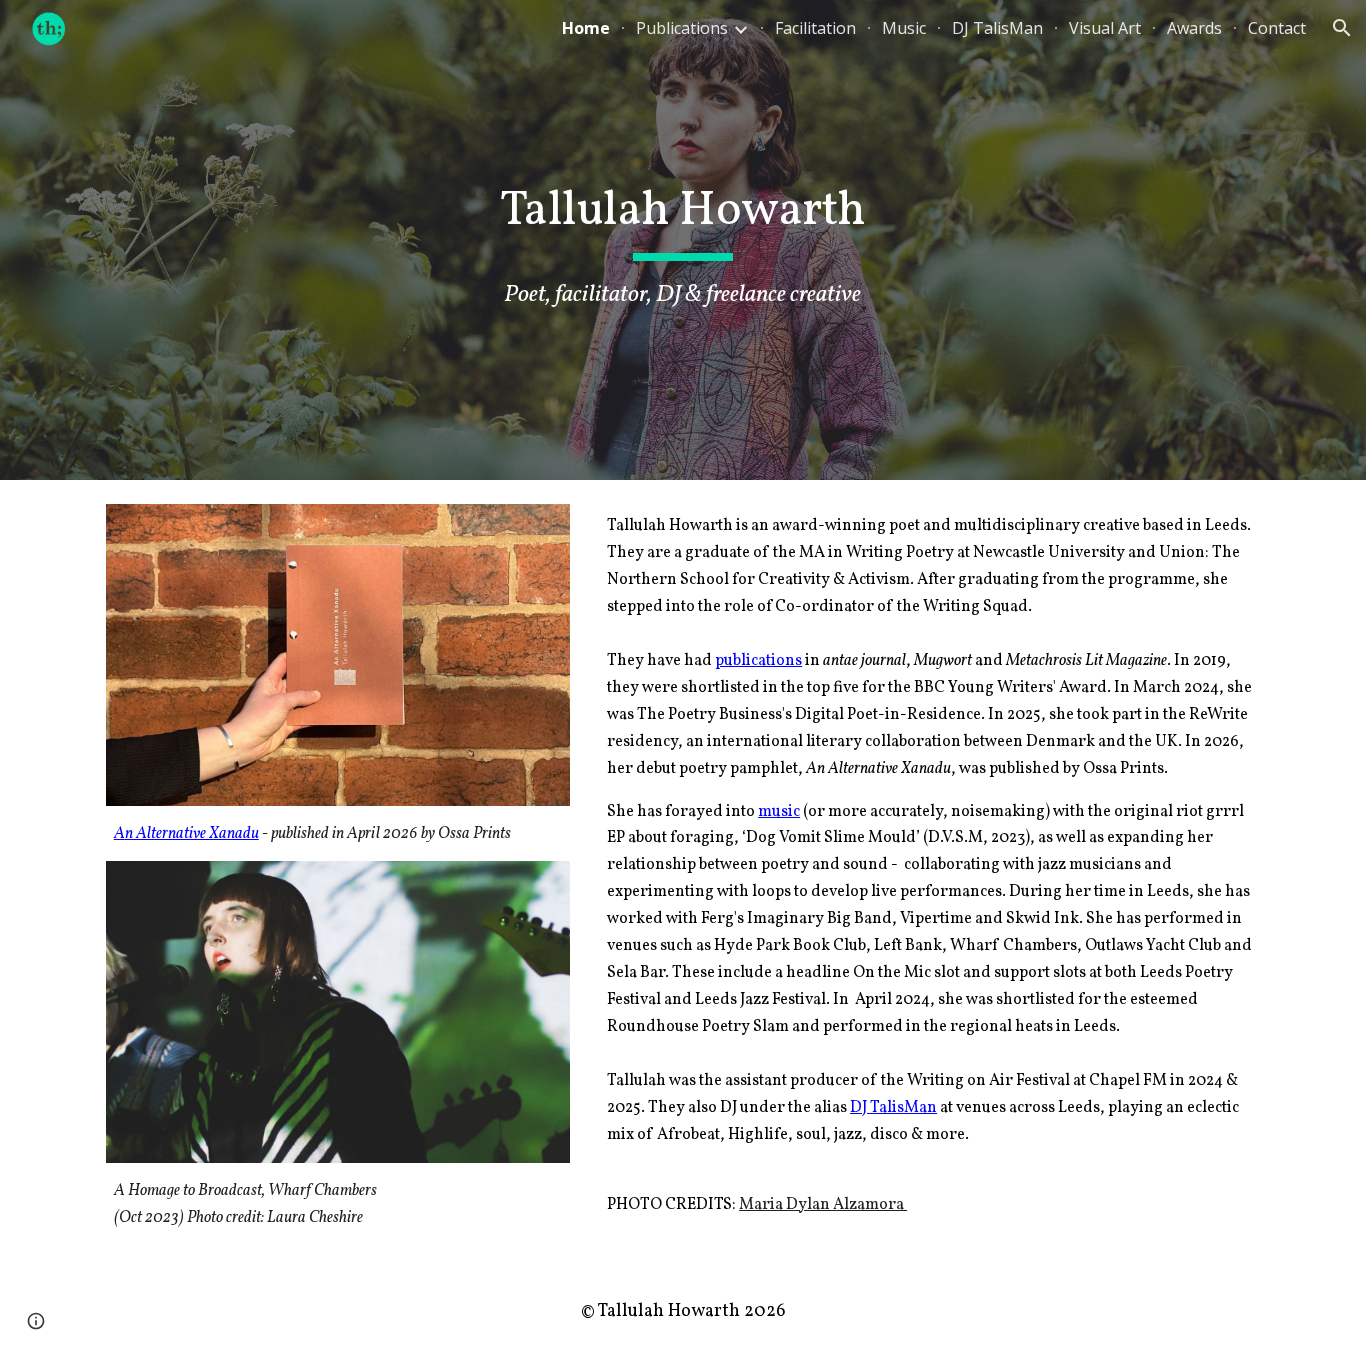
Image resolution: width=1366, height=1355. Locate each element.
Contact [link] (1277, 28)
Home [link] (586, 28)
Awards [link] (1194, 28)
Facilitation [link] (815, 28)
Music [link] (904, 28)
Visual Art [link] (1105, 28)
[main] (683, 240)
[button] (1342, 28)
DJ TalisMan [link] (997, 28)
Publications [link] (682, 28)
